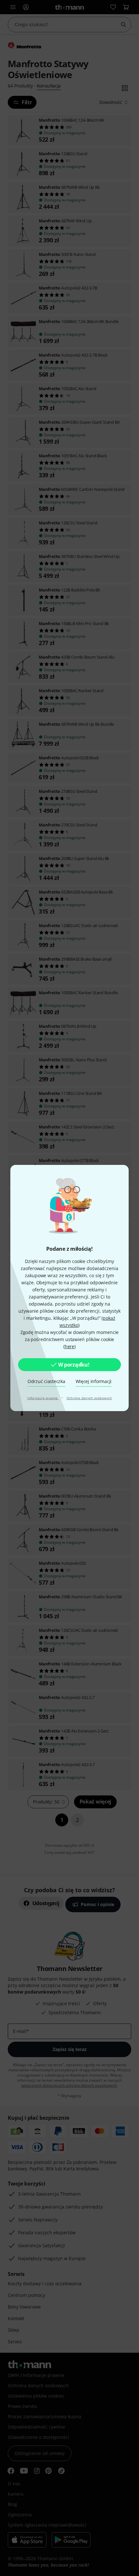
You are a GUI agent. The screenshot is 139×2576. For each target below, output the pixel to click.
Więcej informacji (94, 1381)
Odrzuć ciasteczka (46, 1381)
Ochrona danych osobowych (89, 1398)
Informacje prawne (43, 1398)
